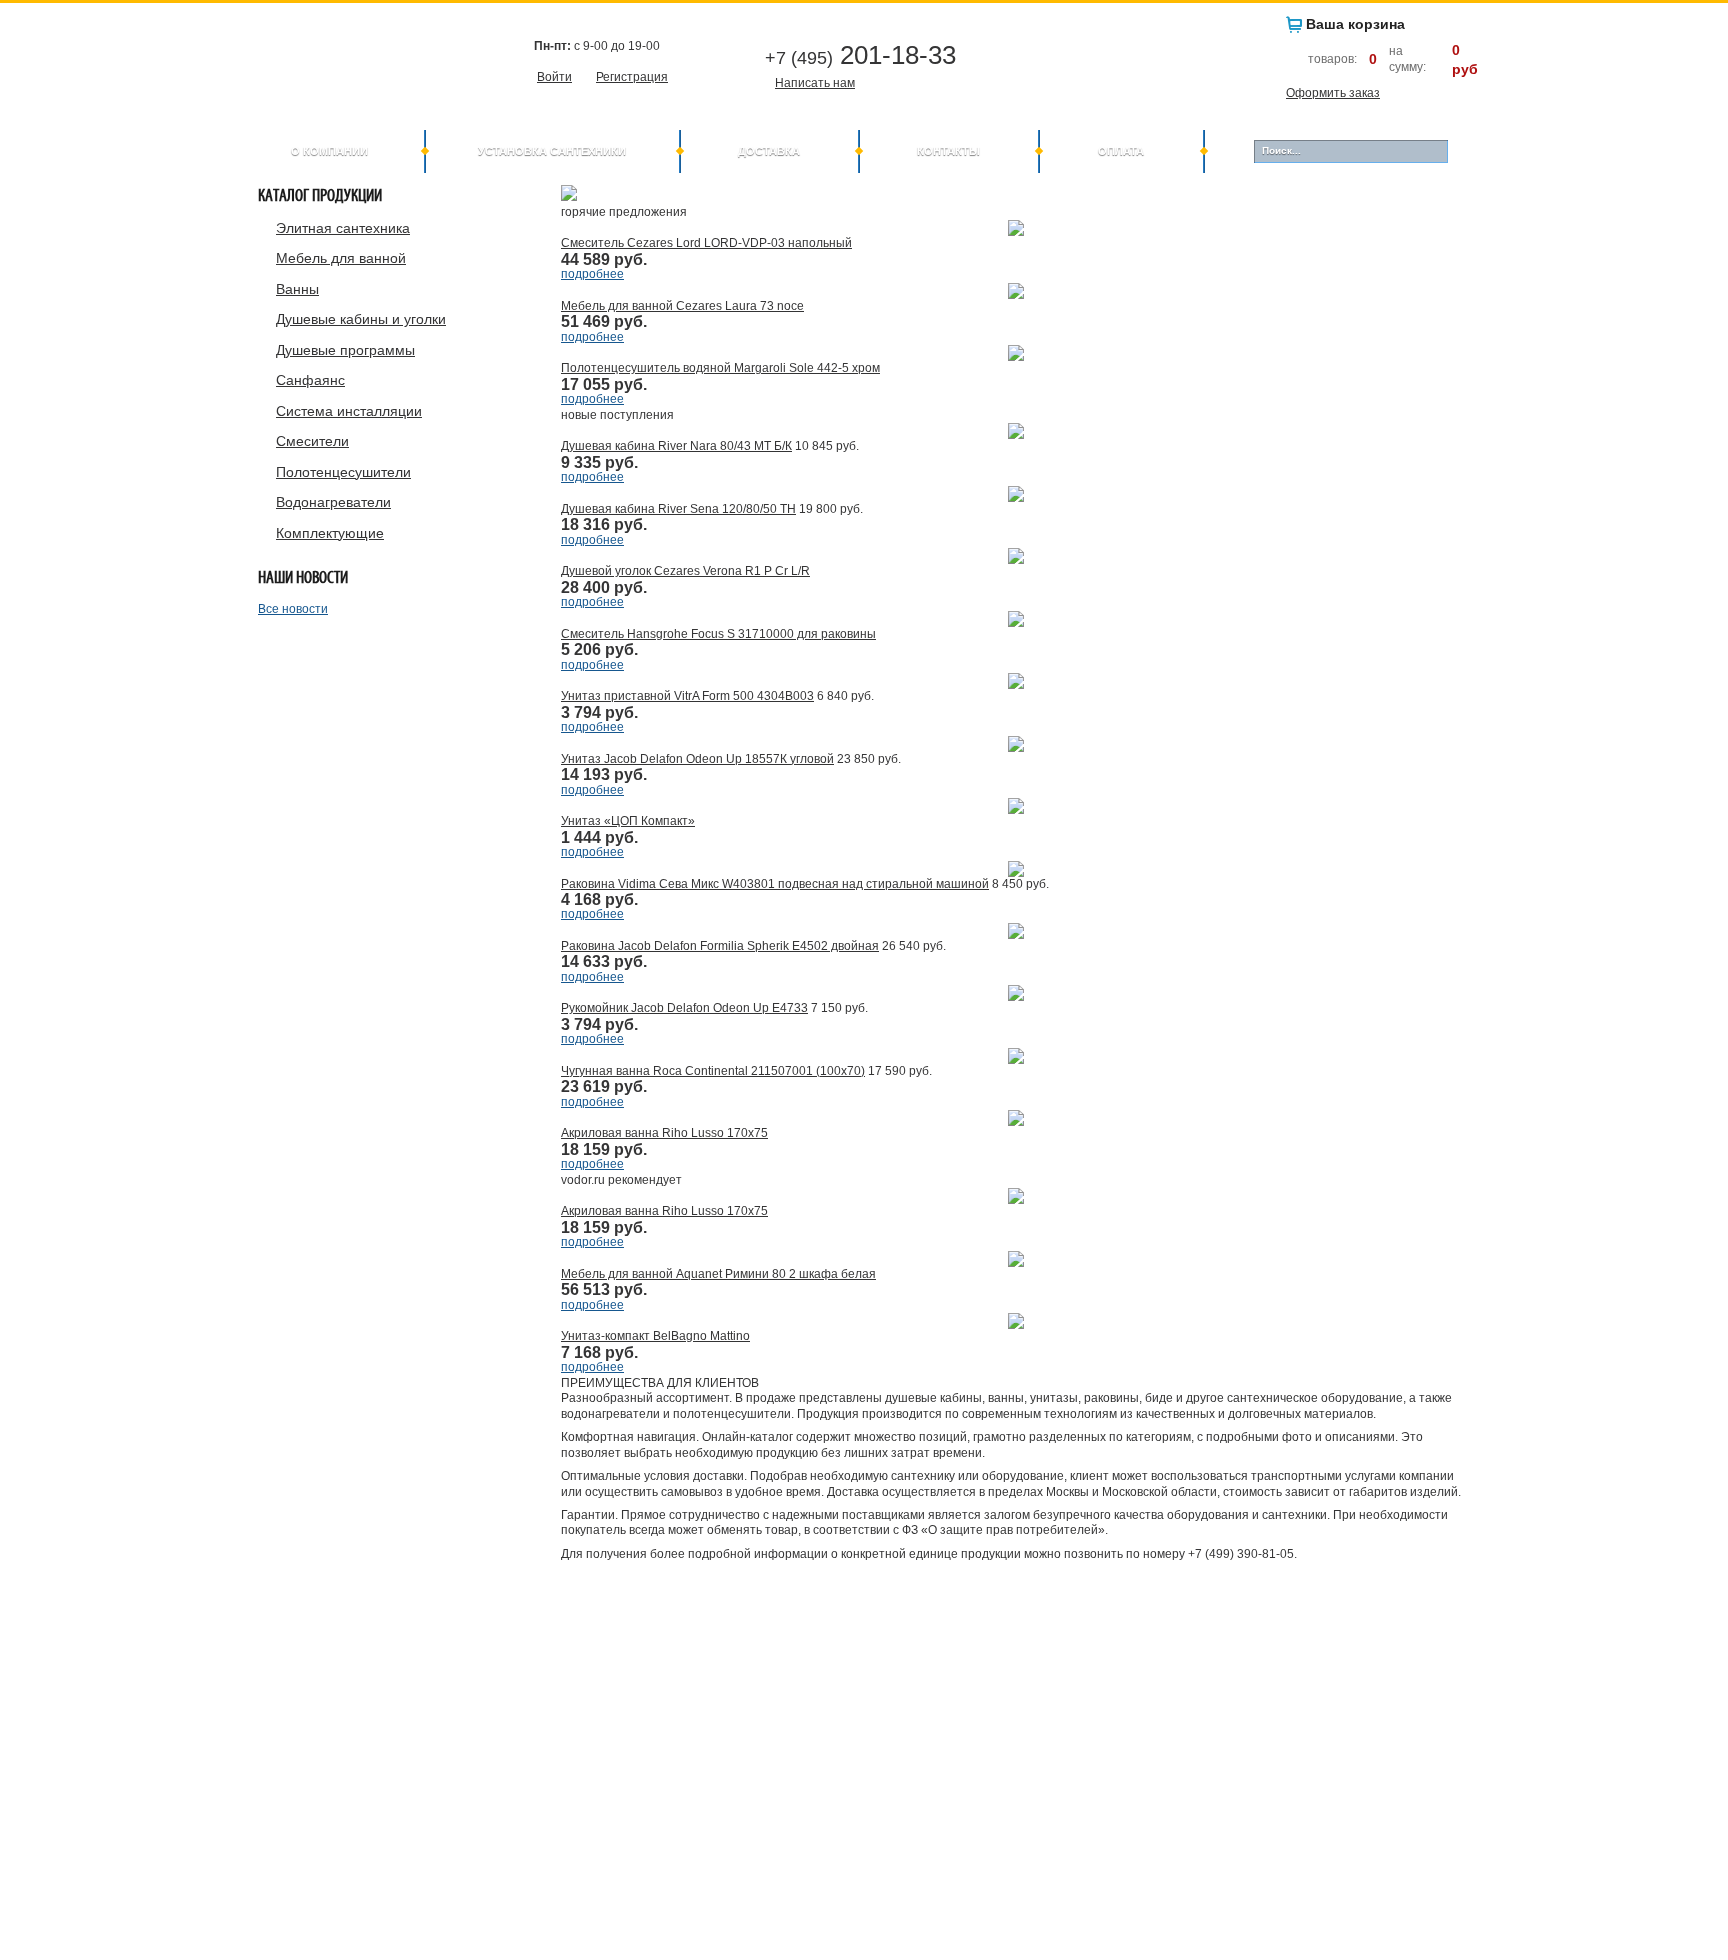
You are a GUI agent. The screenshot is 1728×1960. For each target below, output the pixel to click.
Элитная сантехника (343, 228)
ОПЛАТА (1121, 151)
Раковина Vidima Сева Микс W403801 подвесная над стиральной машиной (775, 884)
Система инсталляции (349, 411)
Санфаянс (310, 380)
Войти (554, 77)
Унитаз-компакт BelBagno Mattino (655, 1336)
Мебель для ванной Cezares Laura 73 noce (682, 306)
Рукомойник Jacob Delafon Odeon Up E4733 (684, 1008)
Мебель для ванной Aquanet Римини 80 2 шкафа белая (718, 1274)
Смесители (312, 441)
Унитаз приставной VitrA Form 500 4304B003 (687, 696)
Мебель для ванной (341, 258)
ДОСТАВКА (769, 151)
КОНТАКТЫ (948, 151)
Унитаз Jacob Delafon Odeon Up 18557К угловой (697, 759)
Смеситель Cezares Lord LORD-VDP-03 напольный (706, 243)
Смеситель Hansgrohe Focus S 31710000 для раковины (718, 634)
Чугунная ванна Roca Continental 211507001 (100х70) (713, 1071)
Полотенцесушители (343, 472)
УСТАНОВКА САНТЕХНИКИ (552, 151)
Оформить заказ (1333, 93)
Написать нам (815, 83)
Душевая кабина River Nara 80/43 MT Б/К (676, 446)
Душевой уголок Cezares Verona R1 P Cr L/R (685, 571)
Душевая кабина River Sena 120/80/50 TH (678, 509)
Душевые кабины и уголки (361, 319)
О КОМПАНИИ (329, 151)
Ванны (297, 289)
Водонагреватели (333, 502)
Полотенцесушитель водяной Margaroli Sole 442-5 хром (720, 368)
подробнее (592, 274)
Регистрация (632, 77)
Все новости (293, 609)
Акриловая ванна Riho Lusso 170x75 (664, 1133)
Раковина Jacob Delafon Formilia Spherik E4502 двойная (720, 946)
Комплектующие (330, 533)
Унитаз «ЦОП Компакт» (628, 821)
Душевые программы (345, 350)
